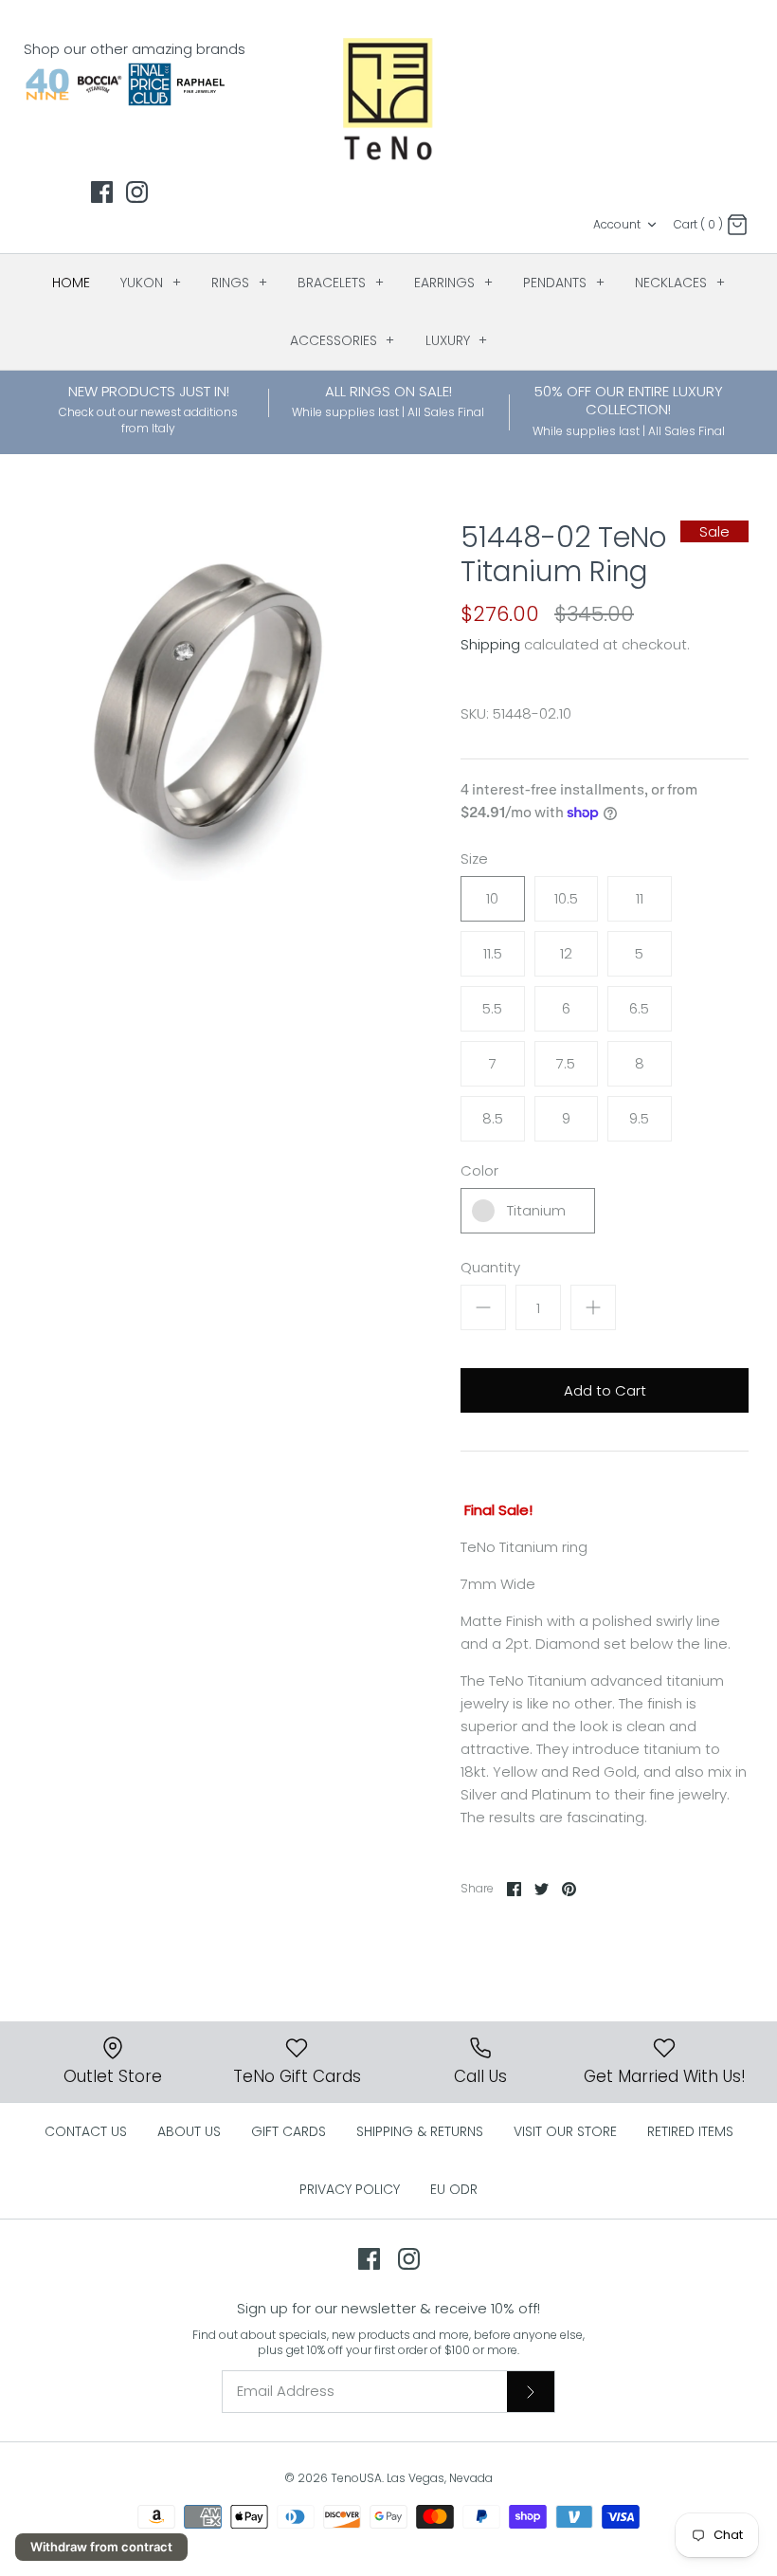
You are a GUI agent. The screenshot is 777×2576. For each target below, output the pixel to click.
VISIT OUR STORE (565, 2131)
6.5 (639, 1008)
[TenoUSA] (389, 98)
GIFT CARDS (289, 2131)
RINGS (239, 283)
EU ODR (454, 2189)
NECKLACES (680, 283)
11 (640, 898)
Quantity (490, 1267)
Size (474, 859)
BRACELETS (341, 283)
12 (566, 953)
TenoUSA (356, 2478)
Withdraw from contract (101, 2547)
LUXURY (457, 340)
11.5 (493, 953)
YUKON (151, 283)
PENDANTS (564, 283)
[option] (208, 701)
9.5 (639, 1118)
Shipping (490, 644)
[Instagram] (137, 192)
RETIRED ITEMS (690, 2131)
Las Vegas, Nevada (440, 2478)
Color (479, 1170)
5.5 (492, 1008)
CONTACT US (86, 2131)
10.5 (566, 898)
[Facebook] (102, 192)
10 (492, 898)
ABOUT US (189, 2131)
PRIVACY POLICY (350, 2189)
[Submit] (531, 2391)
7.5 (566, 1063)
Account (617, 224)
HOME (71, 283)
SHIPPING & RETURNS (420, 2131)
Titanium (536, 1210)
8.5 (493, 1118)
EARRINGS (453, 283)
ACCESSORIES (343, 340)
